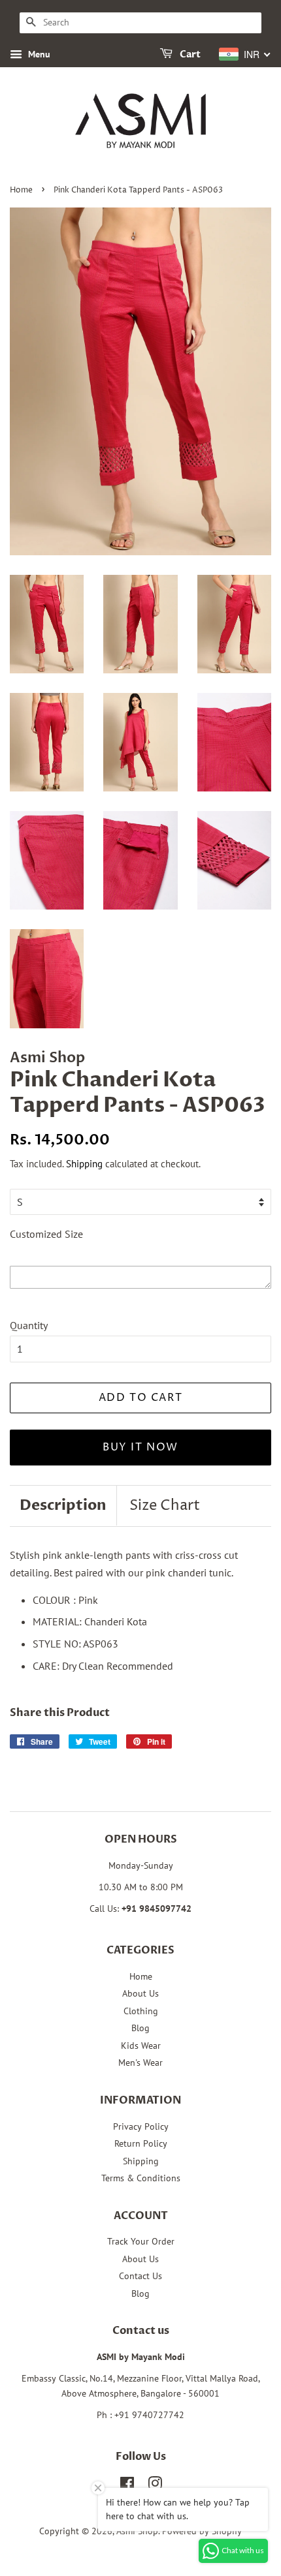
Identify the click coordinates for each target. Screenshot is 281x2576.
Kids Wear (141, 2046)
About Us (140, 1993)
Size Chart (165, 1506)
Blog (140, 2028)
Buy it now (140, 1447)
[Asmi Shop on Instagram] (155, 2486)
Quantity (29, 1325)
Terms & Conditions (141, 2178)
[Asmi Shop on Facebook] (127, 2486)
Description (63, 1505)
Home (21, 190)
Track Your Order (141, 2241)
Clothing (141, 2011)
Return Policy (141, 2143)
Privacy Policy (141, 2126)
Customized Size (46, 1234)
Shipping (84, 1164)
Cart (189, 54)
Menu (38, 54)
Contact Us (140, 2276)
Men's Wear (140, 2062)
